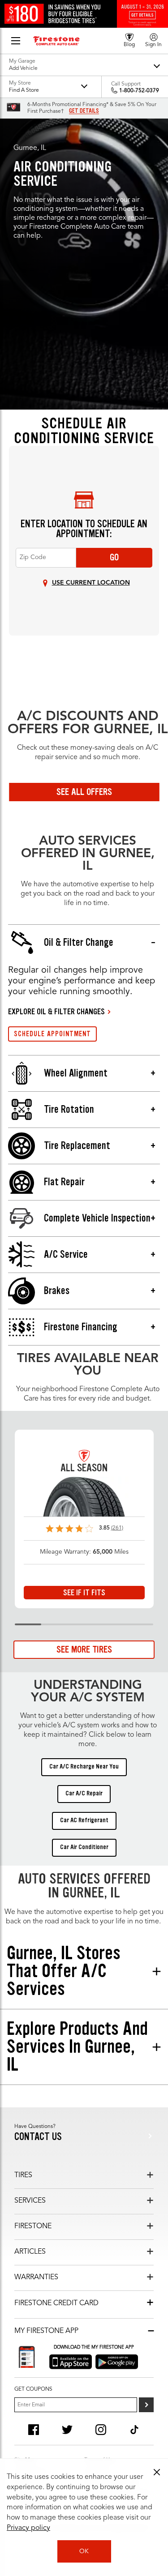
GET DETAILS (84, 111)
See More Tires (84, 1649)
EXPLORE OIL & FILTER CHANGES (56, 1012)
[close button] (157, 2472)
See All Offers (84, 792)
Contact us (38, 2137)
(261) (117, 1528)
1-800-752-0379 (139, 91)
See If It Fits (84, 1593)
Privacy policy (28, 2528)
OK (84, 2551)
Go (114, 557)
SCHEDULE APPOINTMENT (52, 1034)
